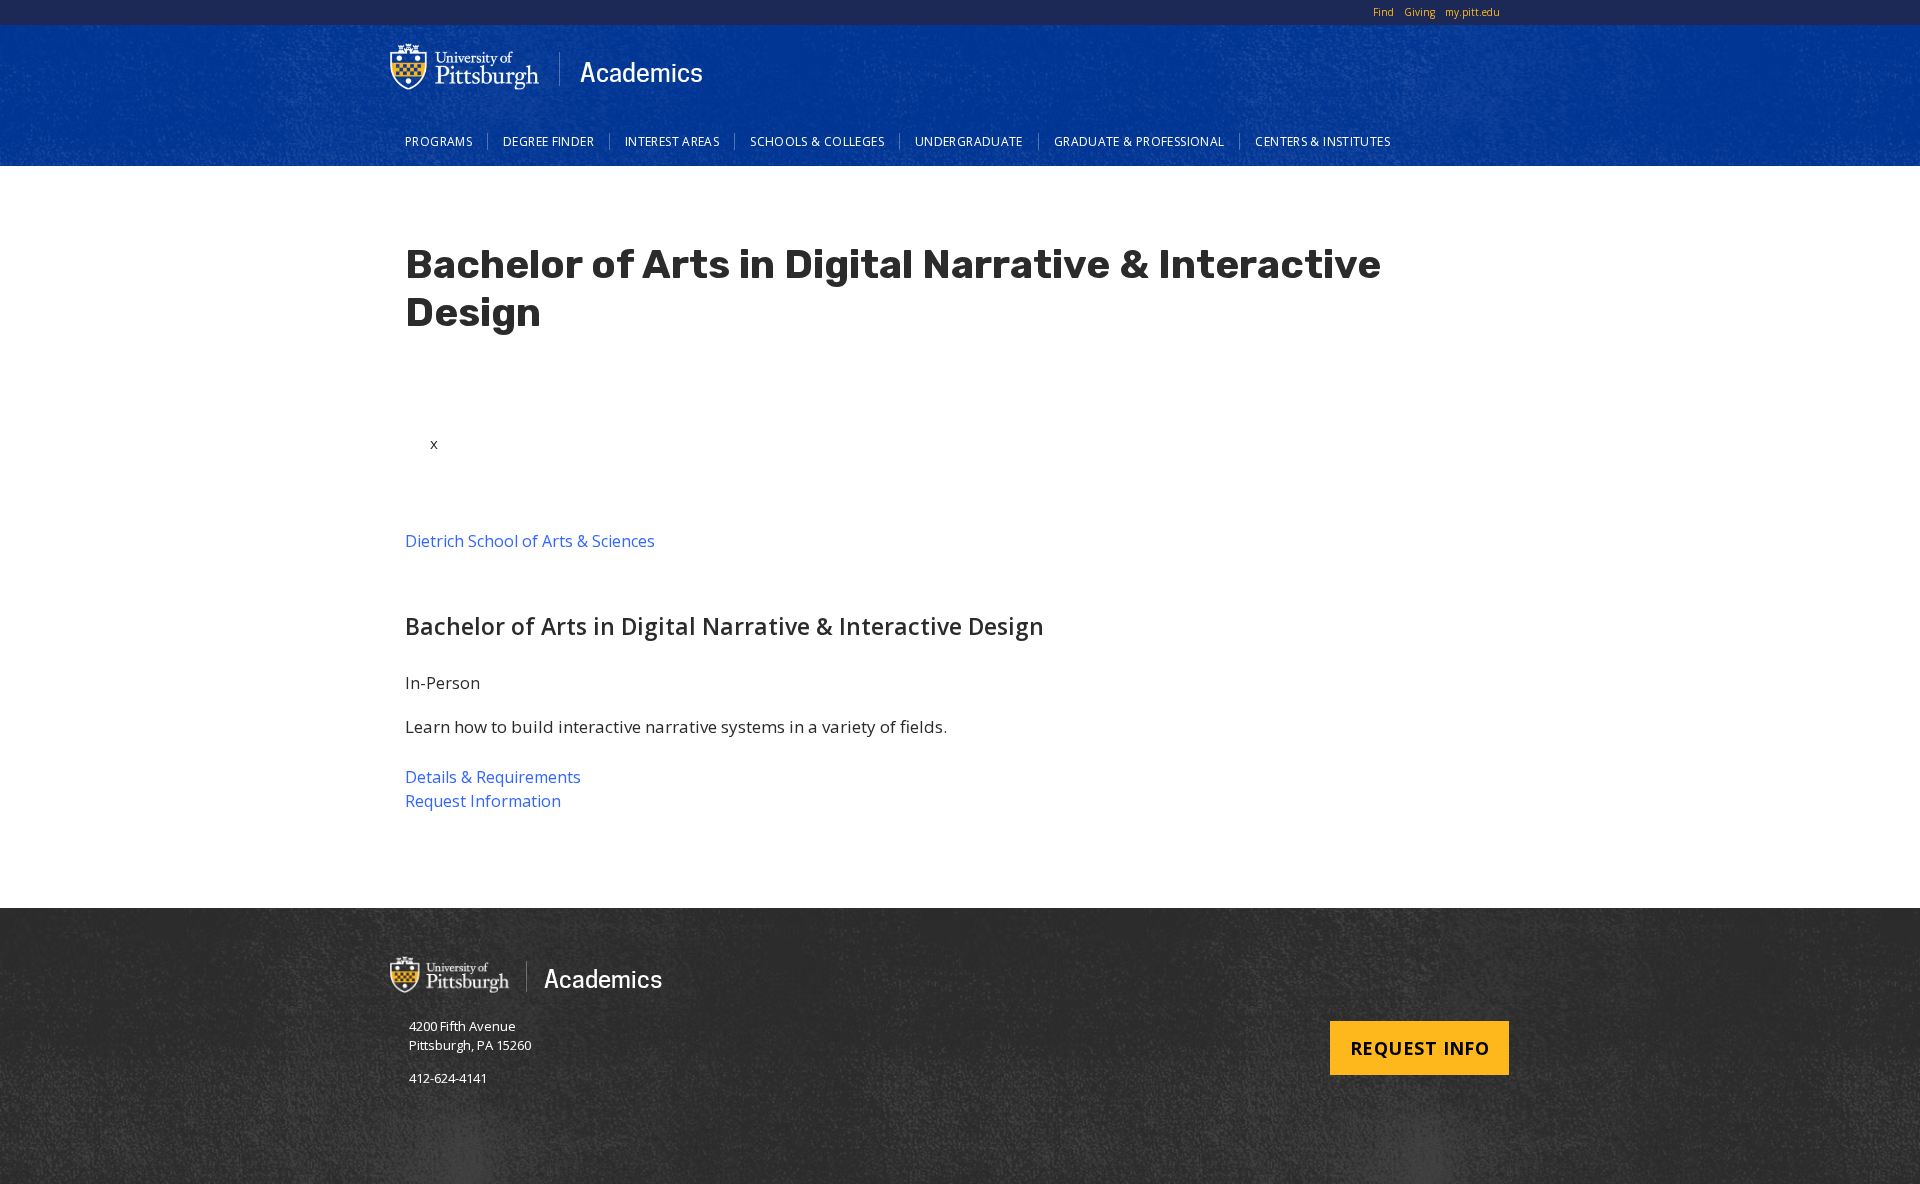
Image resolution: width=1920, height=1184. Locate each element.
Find (1383, 12)
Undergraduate (969, 141)
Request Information (483, 801)
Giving (1419, 12)
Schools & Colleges (817, 141)
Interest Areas (672, 141)
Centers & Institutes (1322, 141)
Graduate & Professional (1139, 141)
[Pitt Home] (465, 66)
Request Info (1419, 1048)
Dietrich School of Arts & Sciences (530, 541)
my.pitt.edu (1472, 12)
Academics (641, 72)
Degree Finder (548, 141)
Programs (438, 141)
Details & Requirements (493, 777)
